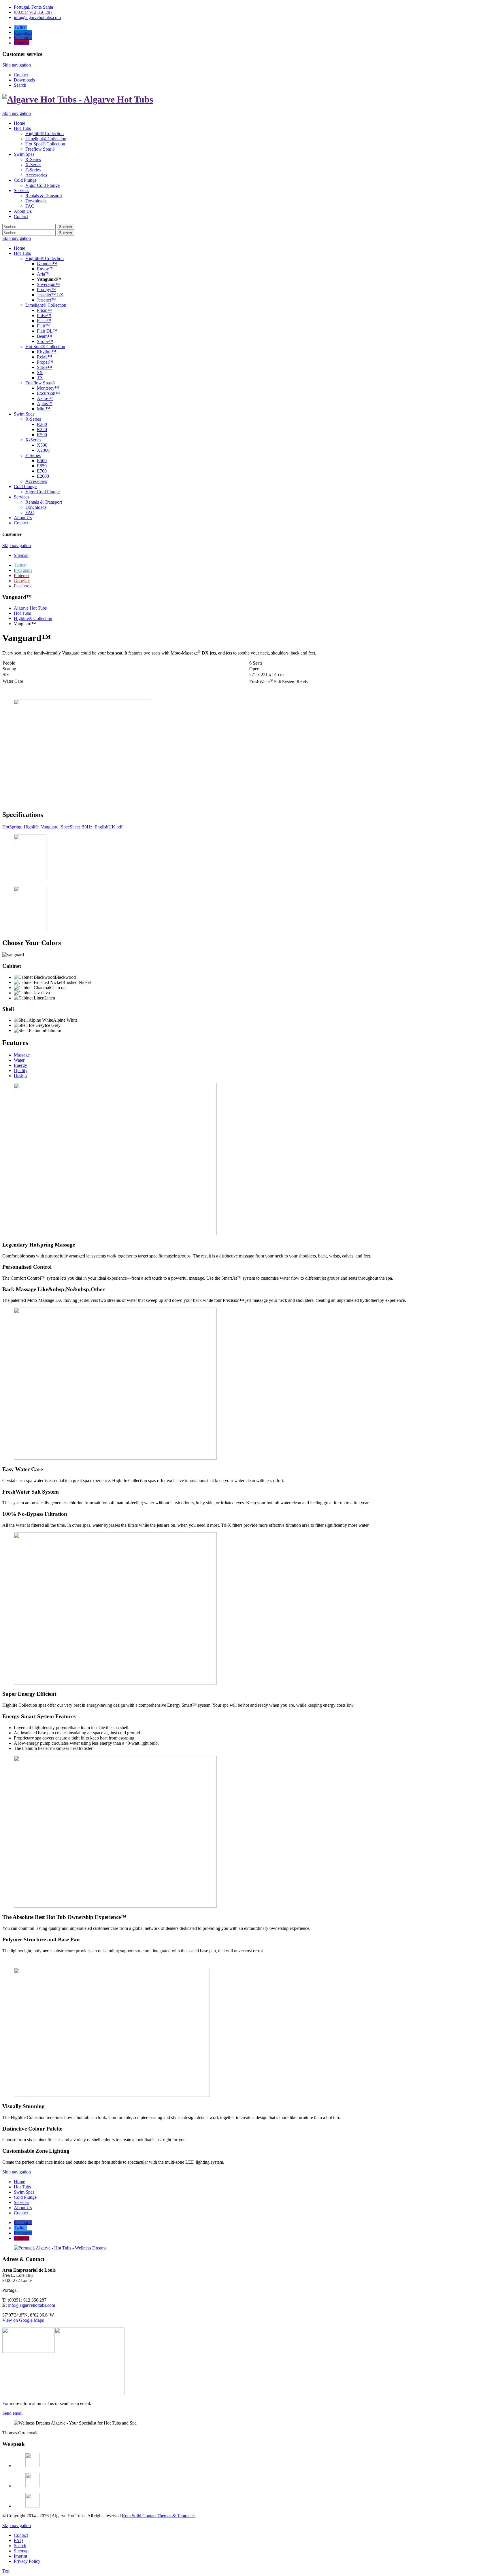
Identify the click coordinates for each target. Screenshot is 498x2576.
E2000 (43, 476)
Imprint (20, 2556)
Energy (20, 1065)
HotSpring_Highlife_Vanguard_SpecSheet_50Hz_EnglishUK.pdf (62, 827)
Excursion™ (48, 393)
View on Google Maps (23, 2320)
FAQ (30, 512)
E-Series (33, 455)
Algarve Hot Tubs (30, 608)
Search (20, 85)
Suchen (65, 227)
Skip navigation (17, 65)
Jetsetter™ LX (50, 295)
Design (20, 1076)
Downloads (24, 80)
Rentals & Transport (44, 502)
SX (40, 372)
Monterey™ (48, 388)
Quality (21, 1070)
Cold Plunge (25, 486)
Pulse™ (44, 315)
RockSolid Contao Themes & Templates (159, 2516)
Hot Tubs (22, 253)
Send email (12, 2413)
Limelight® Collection (46, 305)
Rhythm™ (47, 352)
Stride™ (45, 367)
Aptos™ (45, 404)
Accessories (36, 481)
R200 (42, 424)
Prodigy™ (46, 290)
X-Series (33, 440)
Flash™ (44, 321)
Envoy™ (45, 269)
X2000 (43, 450)
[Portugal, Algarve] (60, 2248)
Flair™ (43, 326)
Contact (21, 75)
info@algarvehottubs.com (32, 2305)
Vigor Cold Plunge (43, 492)
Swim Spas (24, 414)
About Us (23, 518)
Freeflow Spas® (40, 383)
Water (19, 1060)
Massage (22, 1055)
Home (19, 248)
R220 (42, 429)
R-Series (33, 419)
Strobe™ (45, 341)
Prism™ (44, 310)
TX (40, 378)
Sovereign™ (48, 284)
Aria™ (43, 274)
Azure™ (45, 398)
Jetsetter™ (46, 300)
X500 (42, 445)
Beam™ (45, 336)
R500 (42, 435)
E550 (42, 466)
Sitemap (21, 555)
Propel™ (45, 362)
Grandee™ (47, 264)
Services (21, 497)
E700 (42, 471)
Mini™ (44, 409)
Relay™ (45, 357)
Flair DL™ (47, 331)
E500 (42, 461)
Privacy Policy (27, 2561)
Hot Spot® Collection (45, 347)
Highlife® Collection (45, 258)
